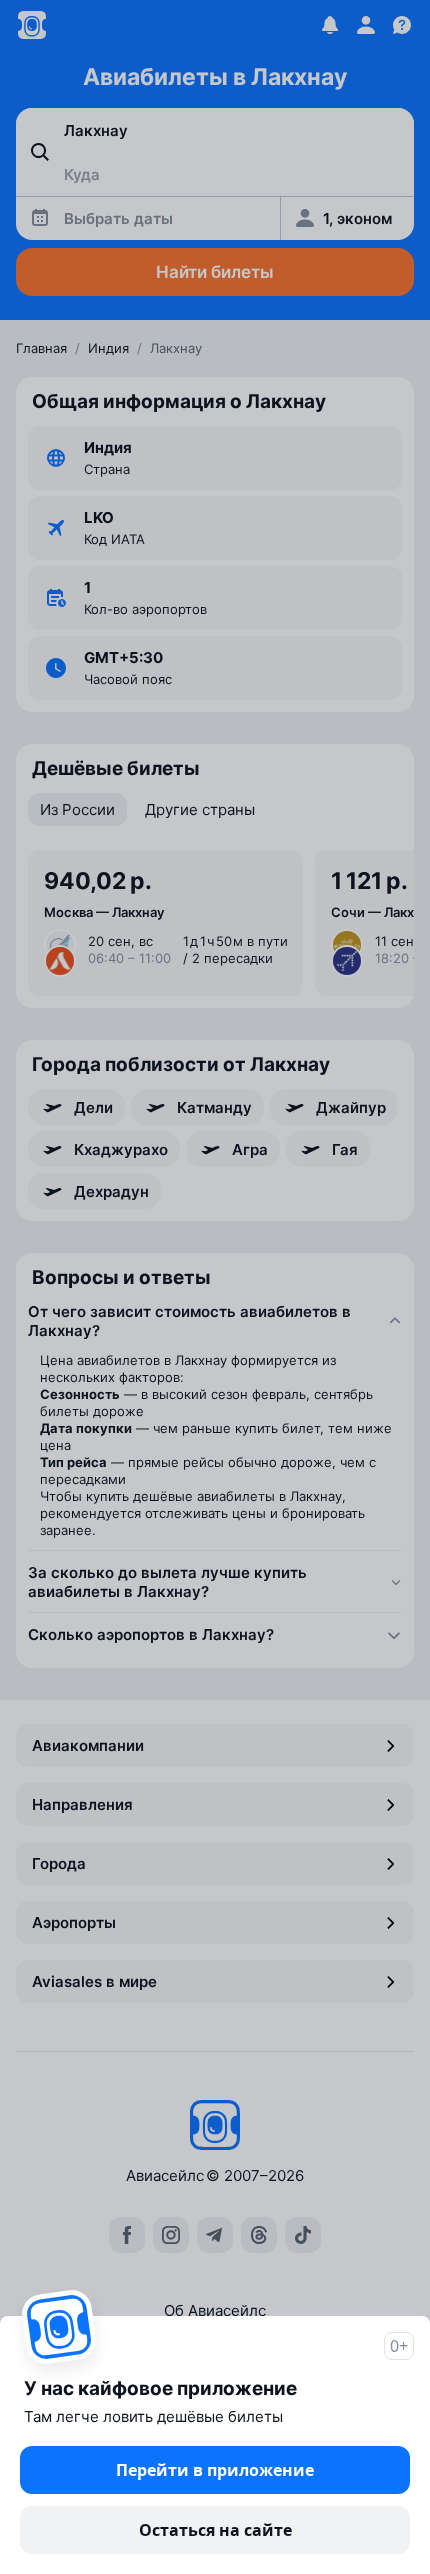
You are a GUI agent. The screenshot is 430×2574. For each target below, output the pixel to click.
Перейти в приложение (215, 2470)
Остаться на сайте (215, 2530)
